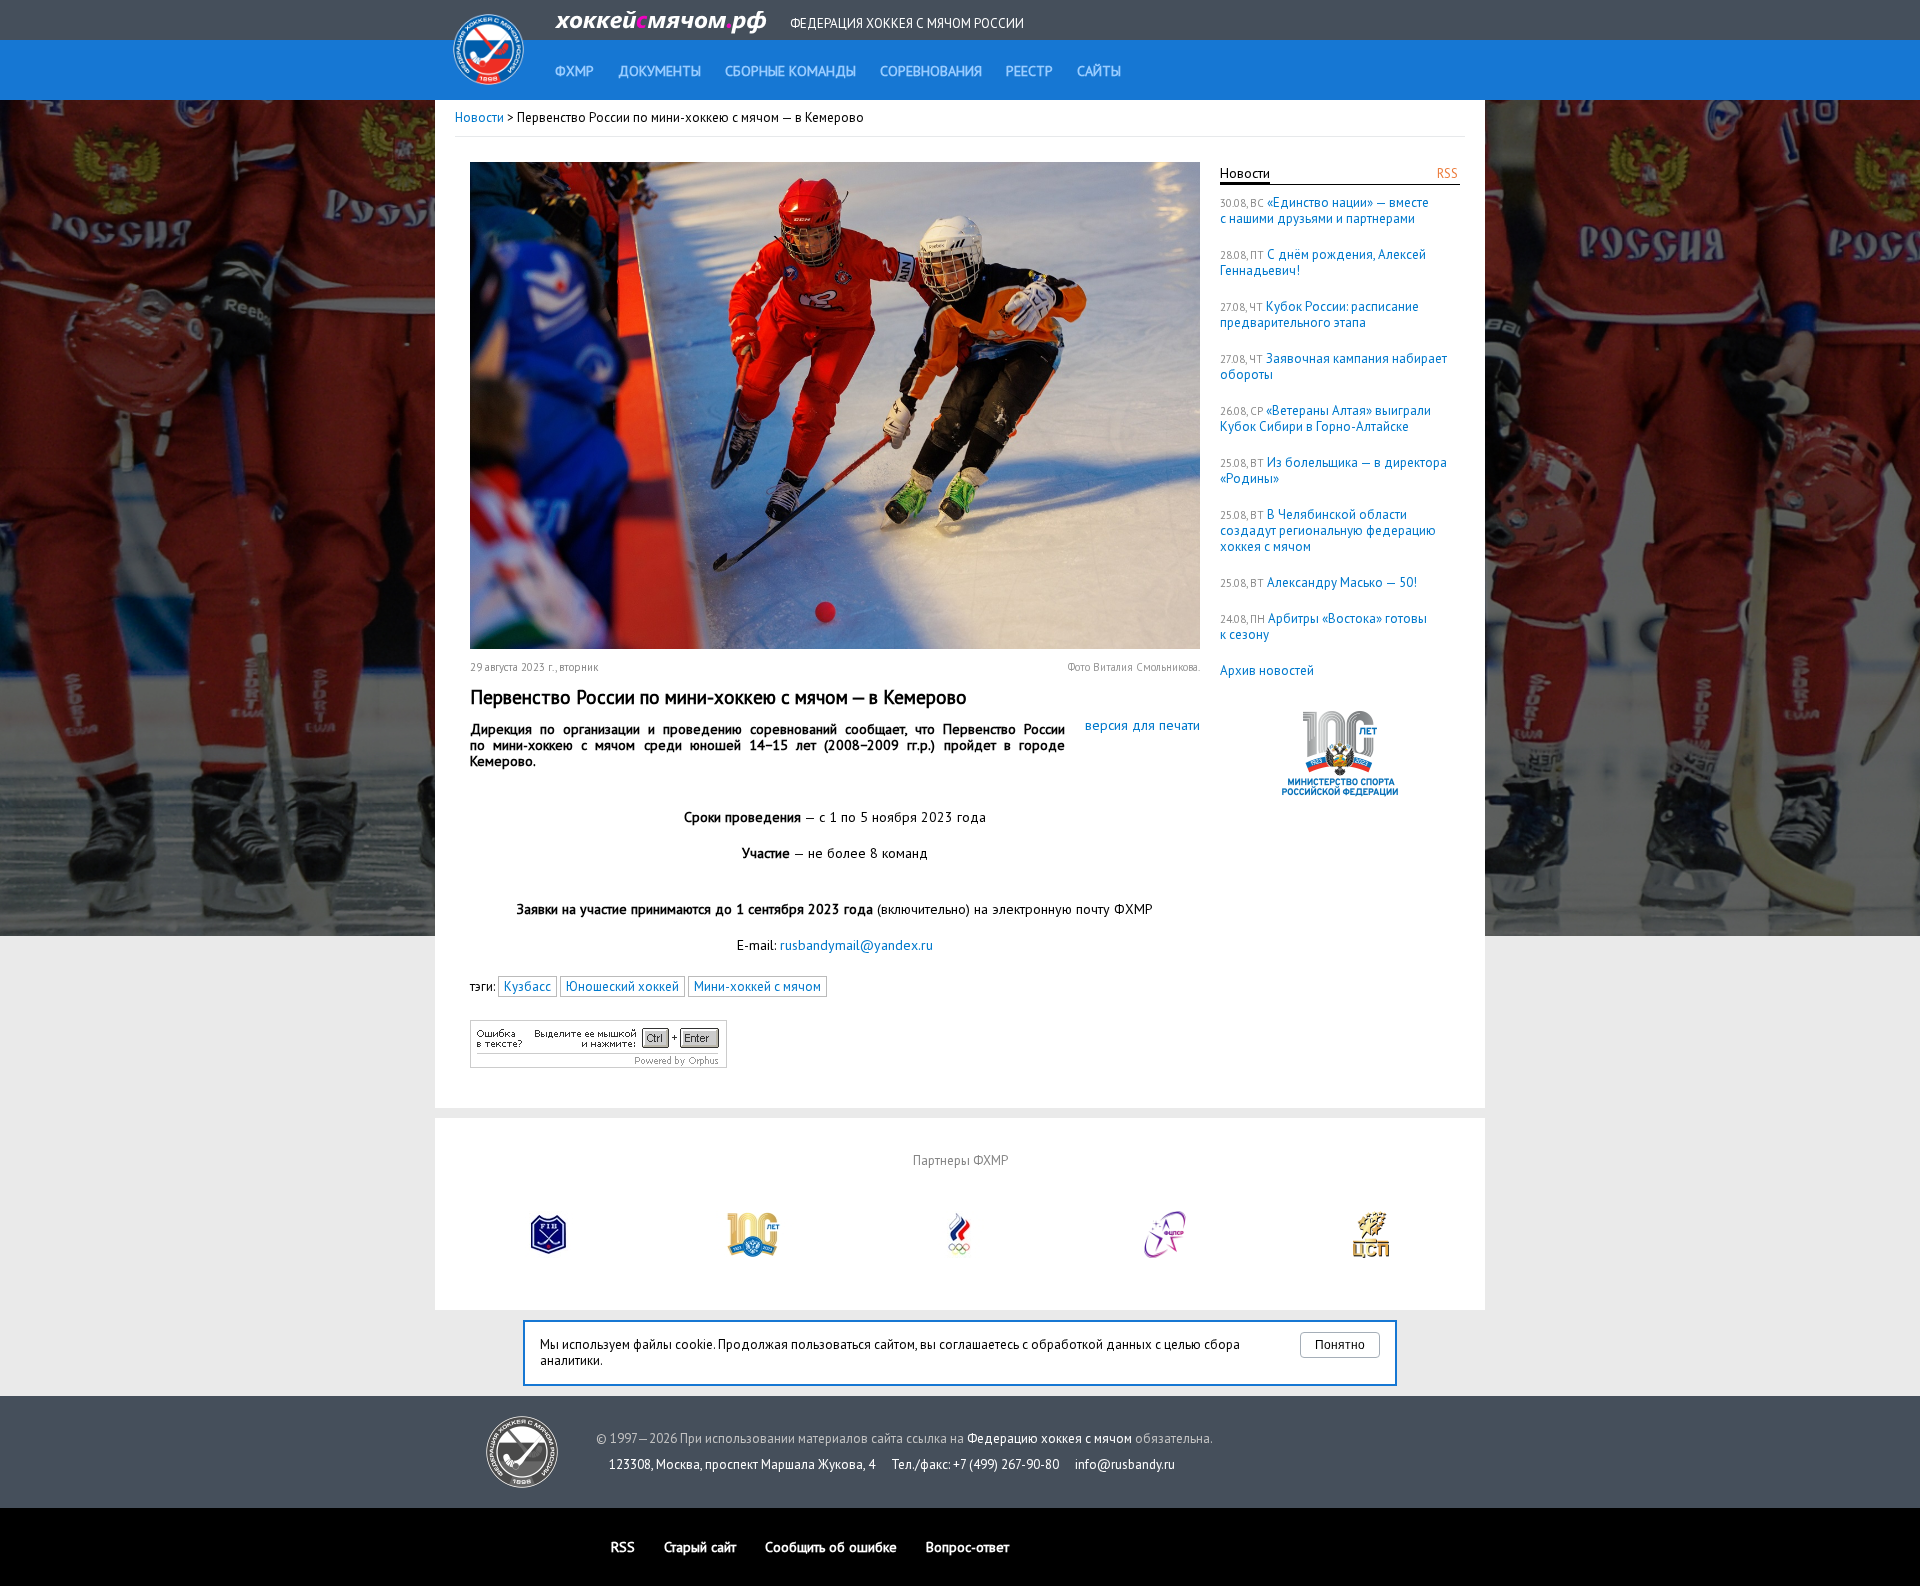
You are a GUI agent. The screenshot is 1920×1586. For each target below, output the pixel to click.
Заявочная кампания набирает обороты (1333, 366)
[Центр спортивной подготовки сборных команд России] (1371, 1253)
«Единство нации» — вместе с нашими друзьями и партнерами (1324, 210)
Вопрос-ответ (967, 1547)
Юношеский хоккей (622, 986)
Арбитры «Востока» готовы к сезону (1323, 626)
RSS (1447, 173)
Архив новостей (1267, 670)
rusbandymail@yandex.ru (856, 945)
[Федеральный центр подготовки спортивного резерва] (1166, 1253)
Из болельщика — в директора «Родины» (1333, 470)
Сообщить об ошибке (831, 1547)
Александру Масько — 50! (1342, 582)
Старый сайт (700, 1547)
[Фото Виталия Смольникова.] (835, 644)
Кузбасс (527, 986)
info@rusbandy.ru (1125, 1464)
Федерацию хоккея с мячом (1049, 1438)
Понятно (1340, 1345)
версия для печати (1142, 725)
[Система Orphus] (598, 1063)
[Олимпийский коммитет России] (960, 1253)
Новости (479, 117)
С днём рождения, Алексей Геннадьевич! (1323, 262)
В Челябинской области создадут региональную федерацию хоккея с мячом (1328, 530)
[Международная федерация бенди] (549, 1253)
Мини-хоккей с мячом (757, 986)
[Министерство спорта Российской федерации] (754, 1253)
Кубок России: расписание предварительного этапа (1319, 314)
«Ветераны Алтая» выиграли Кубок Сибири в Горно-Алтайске (1325, 418)
